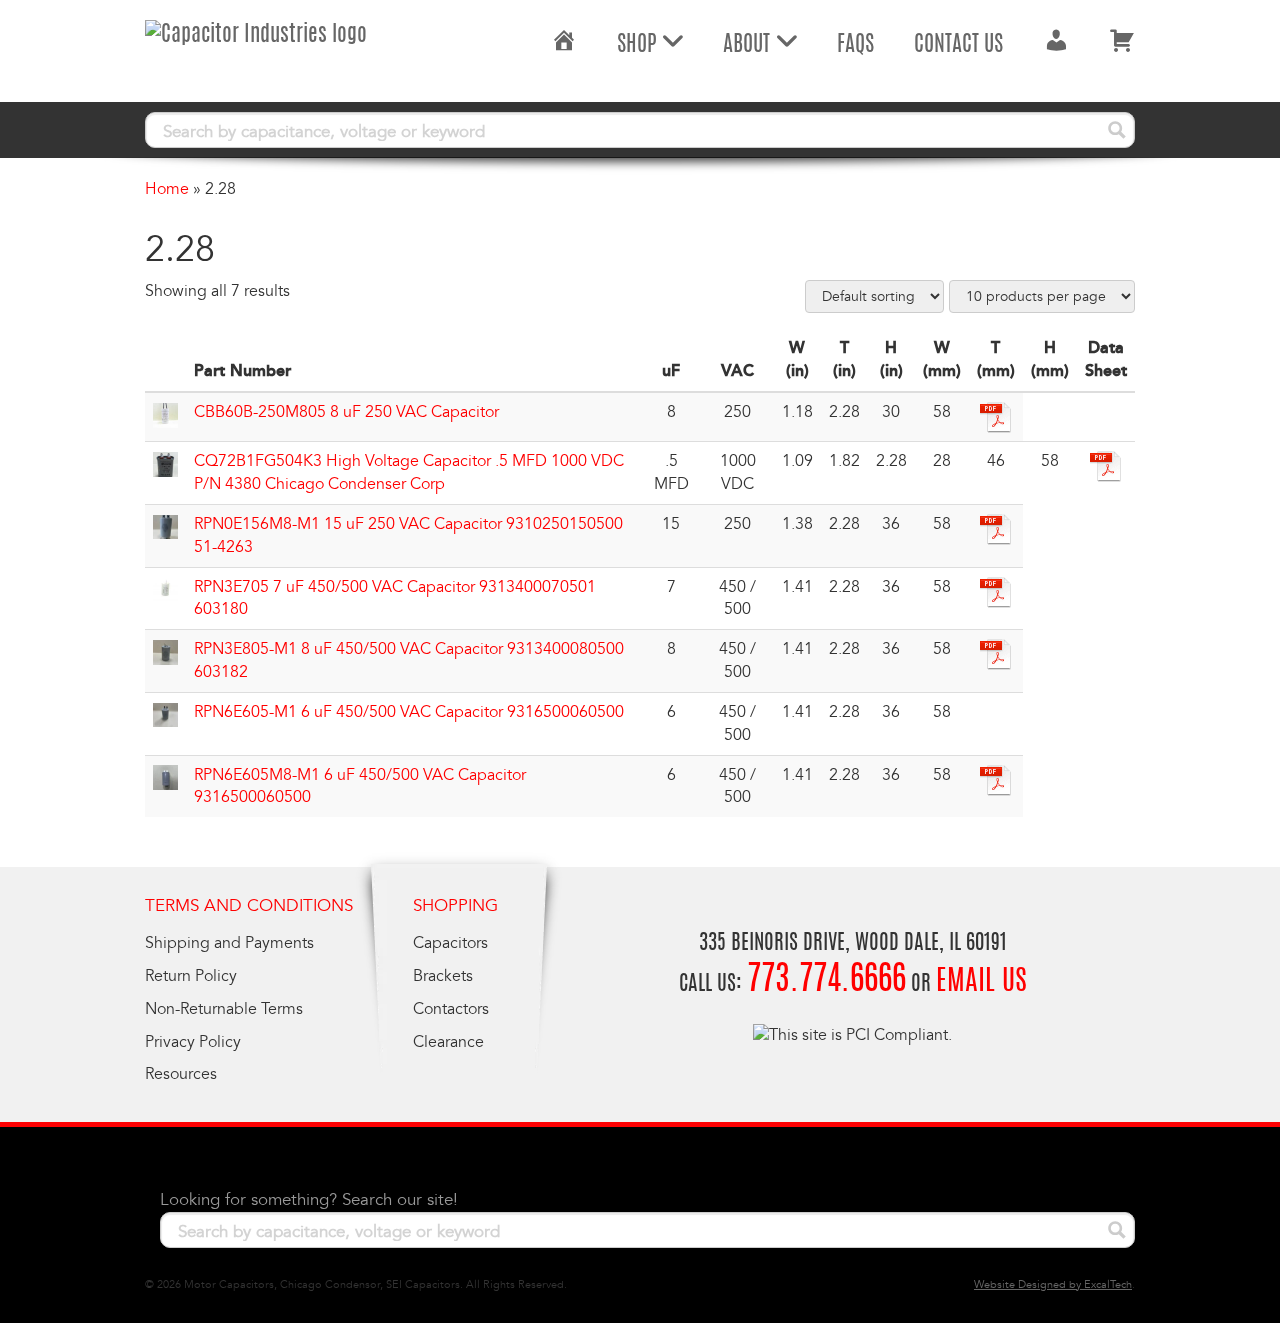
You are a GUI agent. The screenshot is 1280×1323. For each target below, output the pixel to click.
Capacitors (450, 943)
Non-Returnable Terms (224, 1009)
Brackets (443, 976)
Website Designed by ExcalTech (1053, 1284)
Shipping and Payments (229, 943)
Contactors (451, 1009)
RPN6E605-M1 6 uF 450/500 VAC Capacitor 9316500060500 (409, 712)
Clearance (448, 1042)
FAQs (855, 45)
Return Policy (191, 976)
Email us (981, 983)
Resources (181, 1074)
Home (167, 189)
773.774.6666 (826, 981)
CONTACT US (958, 45)
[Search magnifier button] (1117, 130)
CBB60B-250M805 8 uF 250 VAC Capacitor (346, 412)
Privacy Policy (193, 1042)
